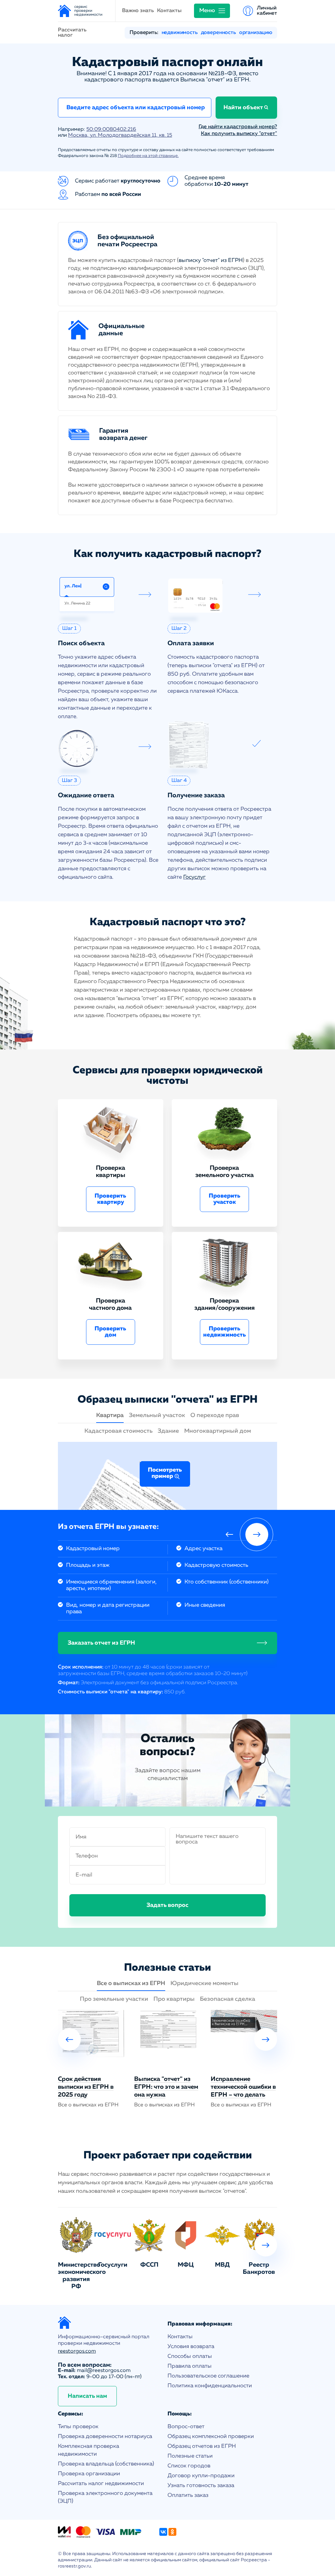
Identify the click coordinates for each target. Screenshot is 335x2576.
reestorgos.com (77, 2351)
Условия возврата (191, 2347)
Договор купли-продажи (201, 2476)
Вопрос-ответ (186, 2427)
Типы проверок (78, 2427)
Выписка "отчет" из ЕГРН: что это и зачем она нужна (166, 2087)
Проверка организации (89, 2474)
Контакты (169, 11)
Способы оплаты (190, 2356)
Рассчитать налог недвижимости (101, 2484)
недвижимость (180, 33)
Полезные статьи (190, 2456)
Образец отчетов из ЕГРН (202, 2446)
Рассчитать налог (72, 33)
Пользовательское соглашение (208, 2376)
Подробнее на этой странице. (148, 156)
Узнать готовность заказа (201, 2486)
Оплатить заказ (188, 2495)
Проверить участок (225, 1199)
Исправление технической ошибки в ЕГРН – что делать (243, 2087)
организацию (256, 33)
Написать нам (87, 2396)
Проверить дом (110, 1332)
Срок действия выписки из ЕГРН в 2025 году (86, 2087)
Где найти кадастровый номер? (238, 127)
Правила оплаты (190, 2366)
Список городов (189, 2466)
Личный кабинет (267, 11)
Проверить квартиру (110, 1199)
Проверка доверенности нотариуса (105, 2437)
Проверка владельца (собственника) (106, 2464)
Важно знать (138, 11)
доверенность (218, 33)
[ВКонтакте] (163, 2532)
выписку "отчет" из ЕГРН (211, 260)
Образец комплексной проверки (211, 2437)
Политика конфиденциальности (210, 2386)
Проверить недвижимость (225, 1332)
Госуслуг (194, 877)
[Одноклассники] (172, 2532)
